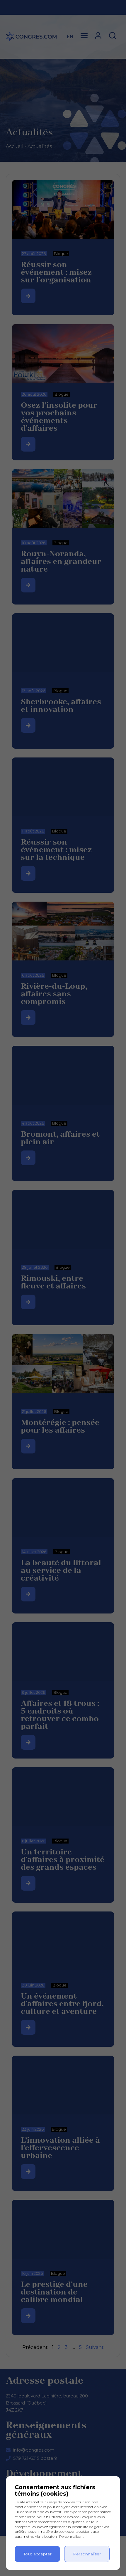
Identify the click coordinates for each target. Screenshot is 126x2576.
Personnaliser (87, 2554)
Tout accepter (38, 2554)
